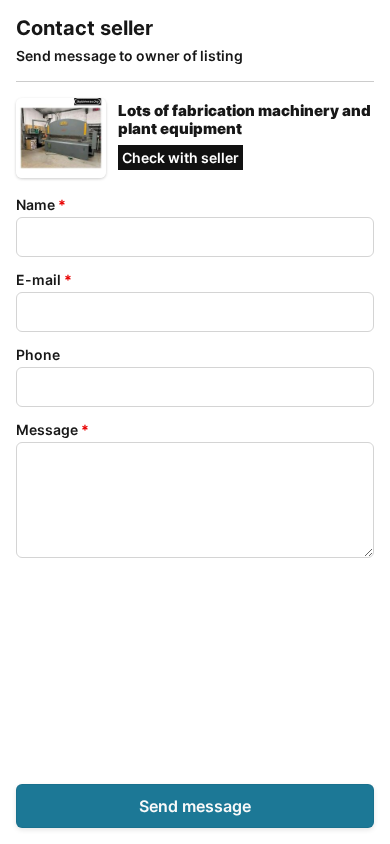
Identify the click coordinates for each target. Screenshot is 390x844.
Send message (195, 806)
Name (41, 204)
